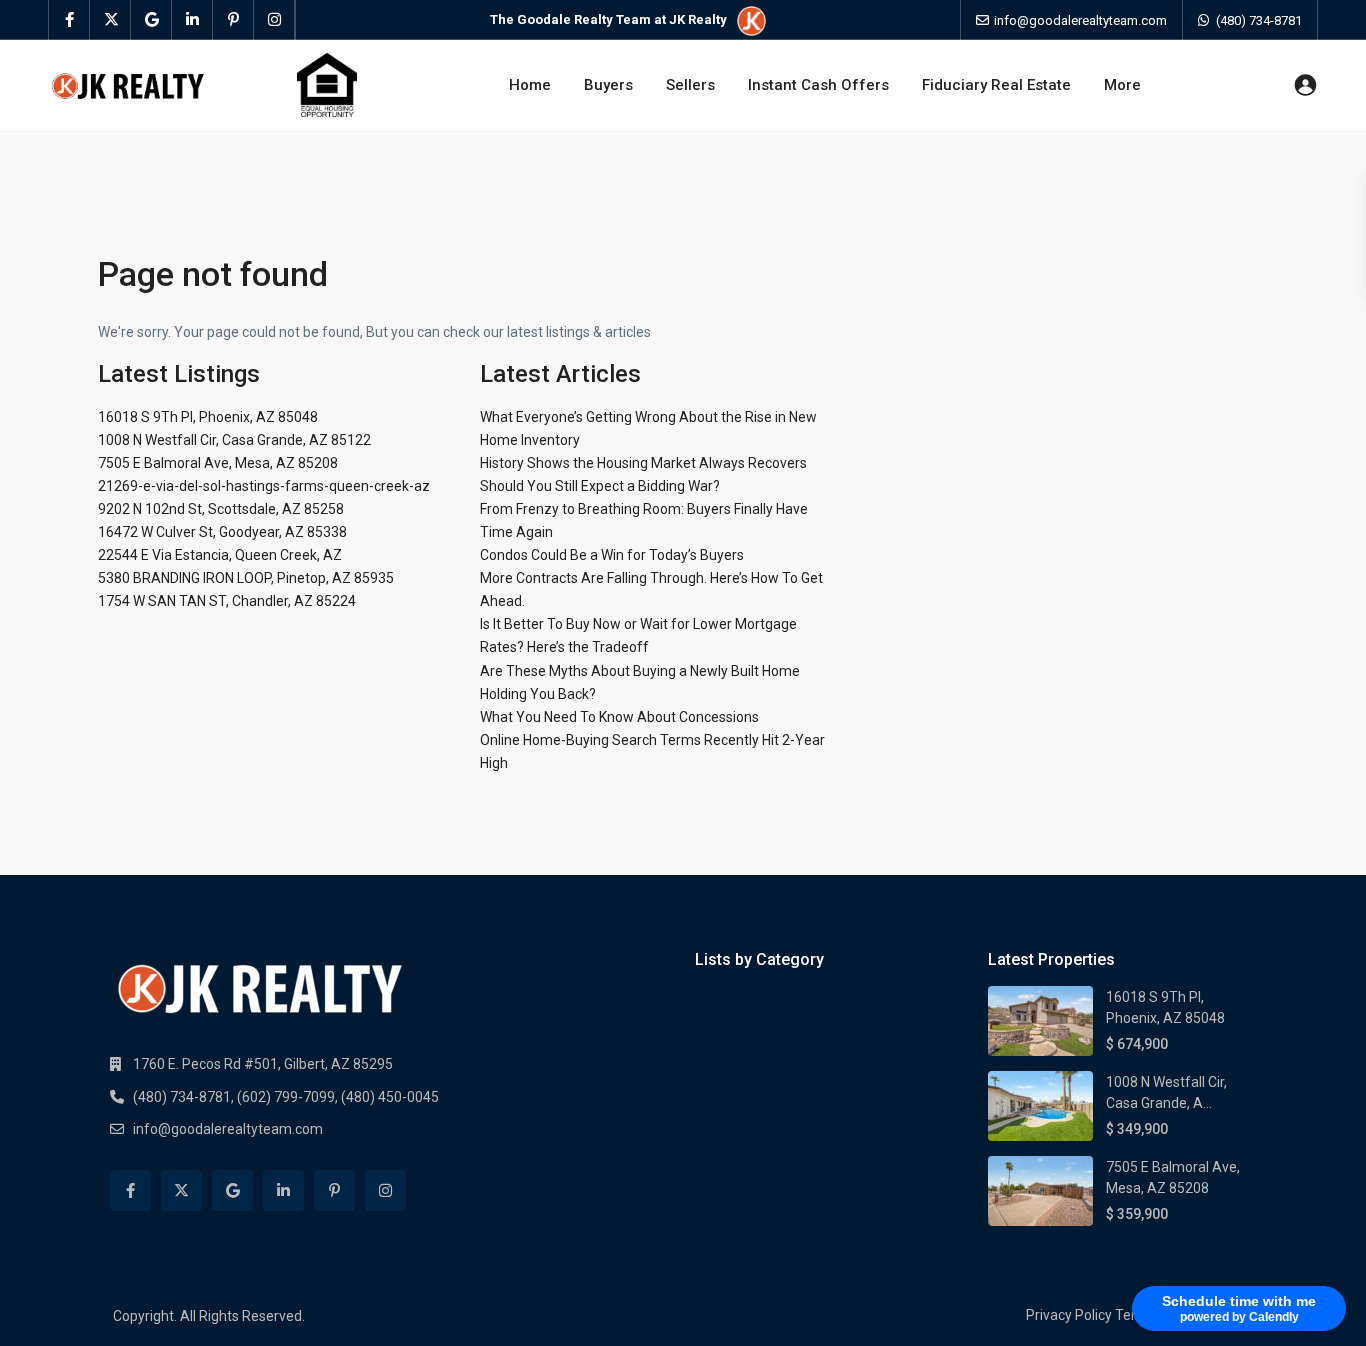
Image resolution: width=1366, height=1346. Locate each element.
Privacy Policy (1069, 1315)
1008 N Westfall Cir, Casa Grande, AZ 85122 (234, 440)
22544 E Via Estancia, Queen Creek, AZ (220, 555)
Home (530, 85)
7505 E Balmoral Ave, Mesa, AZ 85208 (218, 463)
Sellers (690, 85)
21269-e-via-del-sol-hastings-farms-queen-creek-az (264, 486)
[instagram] (274, 20)
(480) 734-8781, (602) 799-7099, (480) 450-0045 (286, 1097)
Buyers (608, 85)
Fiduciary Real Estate (996, 85)
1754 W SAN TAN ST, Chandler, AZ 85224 (227, 601)
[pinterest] (233, 20)
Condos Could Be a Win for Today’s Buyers (612, 555)
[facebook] (69, 20)
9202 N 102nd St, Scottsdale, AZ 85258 (221, 509)
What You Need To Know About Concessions (619, 717)
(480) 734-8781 (1259, 20)
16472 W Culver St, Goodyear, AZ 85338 (222, 532)
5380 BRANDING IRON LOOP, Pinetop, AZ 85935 (246, 578)
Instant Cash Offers (818, 85)
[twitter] (110, 20)
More (1122, 85)
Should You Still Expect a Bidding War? (600, 486)
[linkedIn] (192, 20)
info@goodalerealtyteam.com (228, 1129)
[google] (151, 20)
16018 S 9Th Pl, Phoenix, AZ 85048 (208, 417)
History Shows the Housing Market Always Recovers (643, 463)
